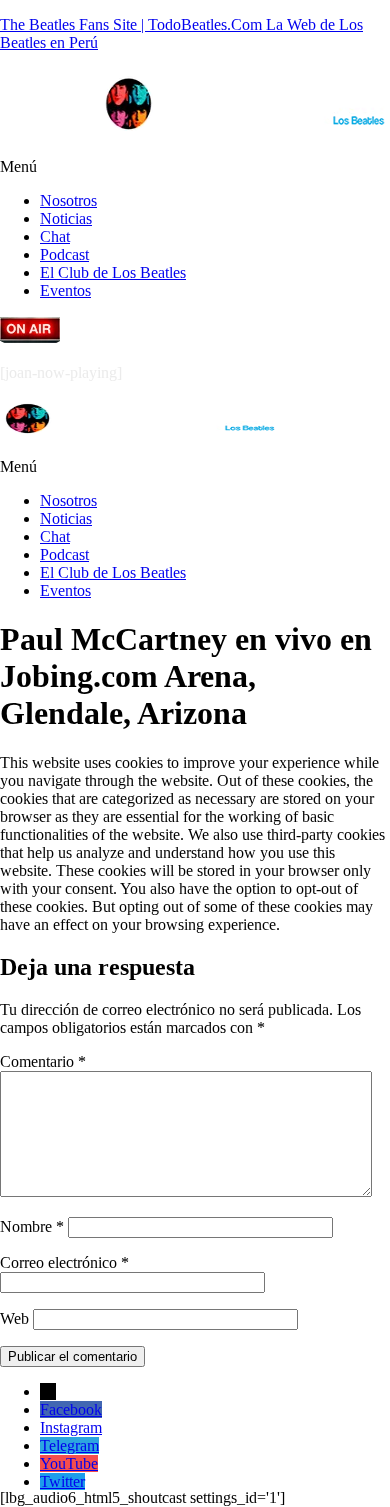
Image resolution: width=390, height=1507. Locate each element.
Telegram (69, 1445)
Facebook (71, 1409)
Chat (55, 236)
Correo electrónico (64, 1262)
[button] (195, 167)
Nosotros (68, 200)
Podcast (64, 254)
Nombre (32, 1226)
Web (14, 1318)
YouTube (69, 1463)
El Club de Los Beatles (113, 272)
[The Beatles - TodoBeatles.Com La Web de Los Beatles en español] (245, 132)
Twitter (62, 1481)
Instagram (71, 1427)
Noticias (66, 218)
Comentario (43, 1061)
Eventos (65, 290)
